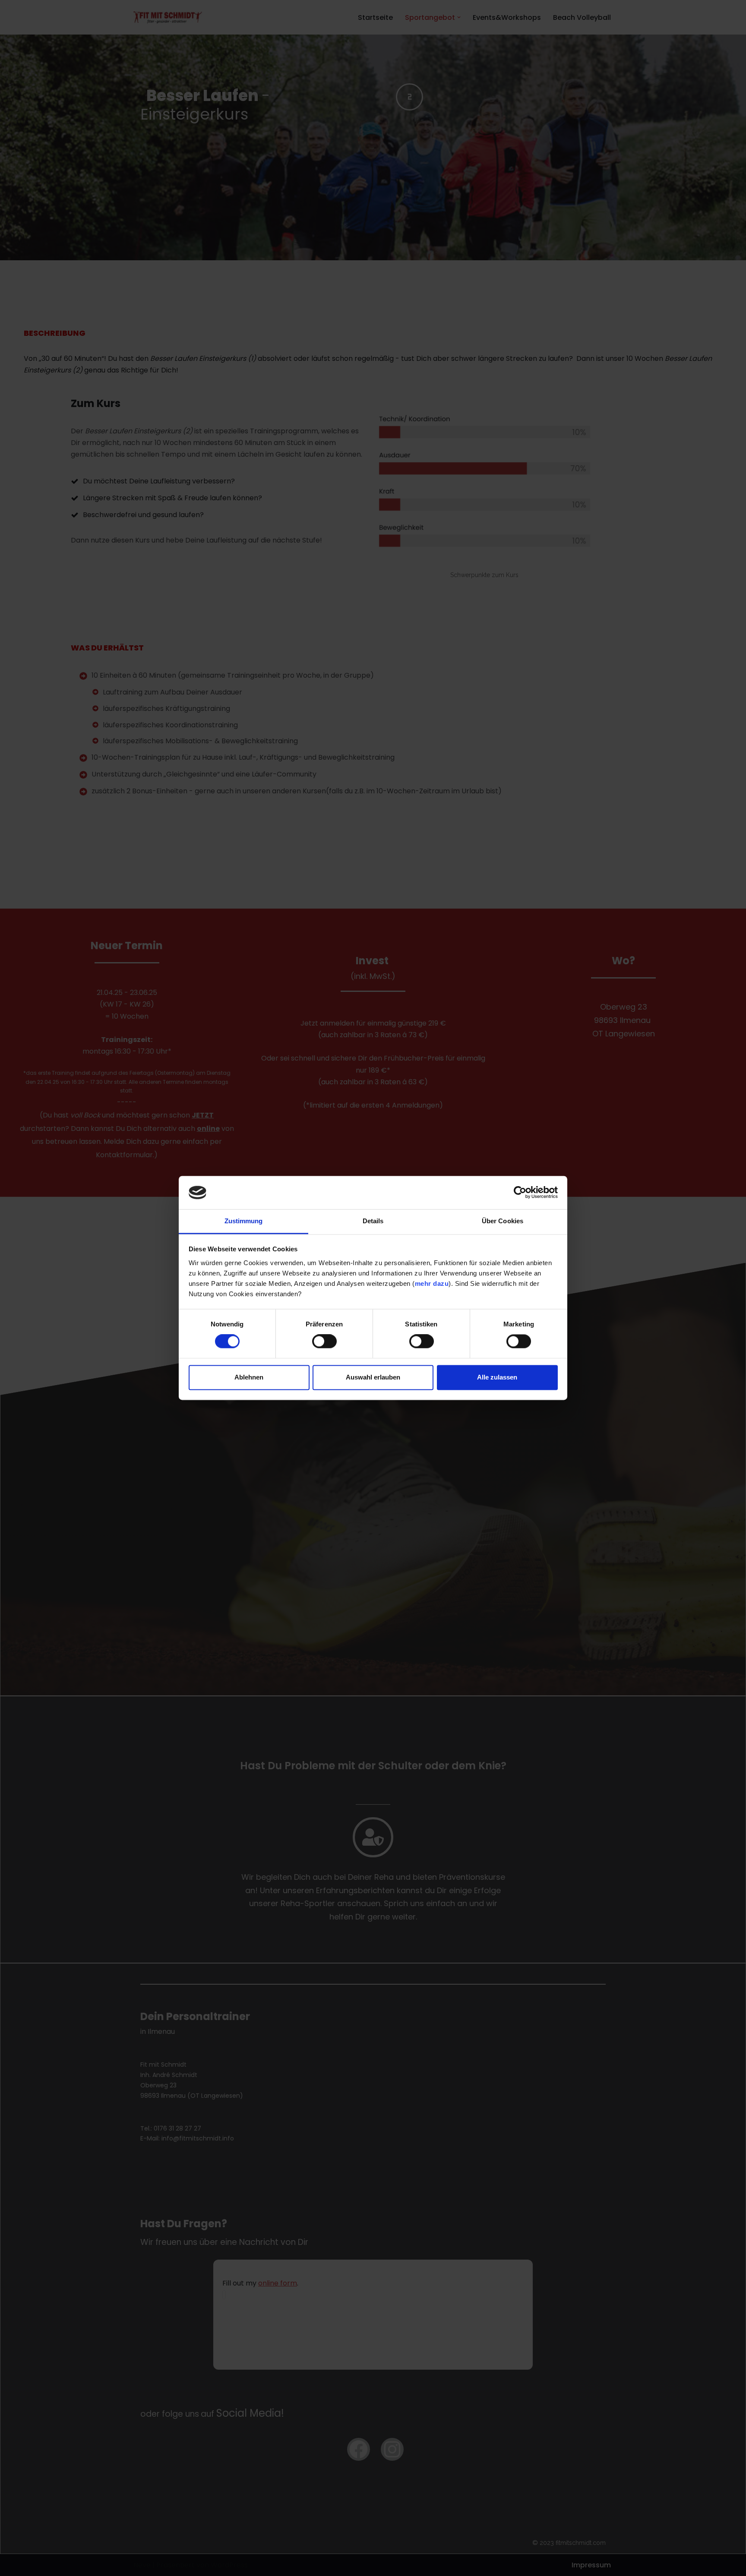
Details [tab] (373, 1221)
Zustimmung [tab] (244, 1221)
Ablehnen (249, 1377)
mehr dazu (432, 1283)
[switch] (324, 1342)
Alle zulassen (497, 1377)
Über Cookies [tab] (503, 1221)
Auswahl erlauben (373, 1377)
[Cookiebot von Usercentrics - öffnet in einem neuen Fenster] (520, 1193)
